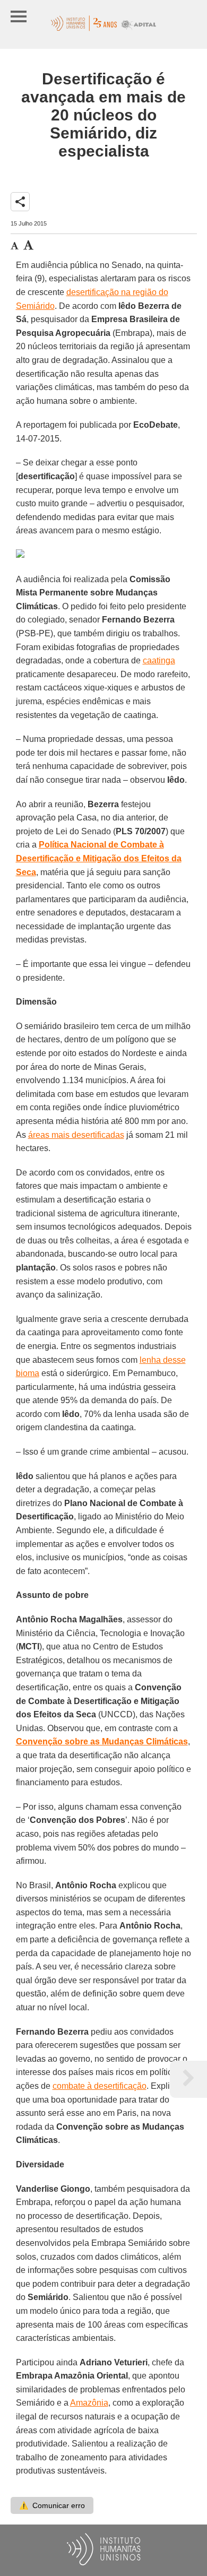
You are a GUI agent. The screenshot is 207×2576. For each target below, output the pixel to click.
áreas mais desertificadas (76, 1135)
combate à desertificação (100, 2086)
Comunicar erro (52, 2505)
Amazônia (89, 2403)
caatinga (159, 660)
